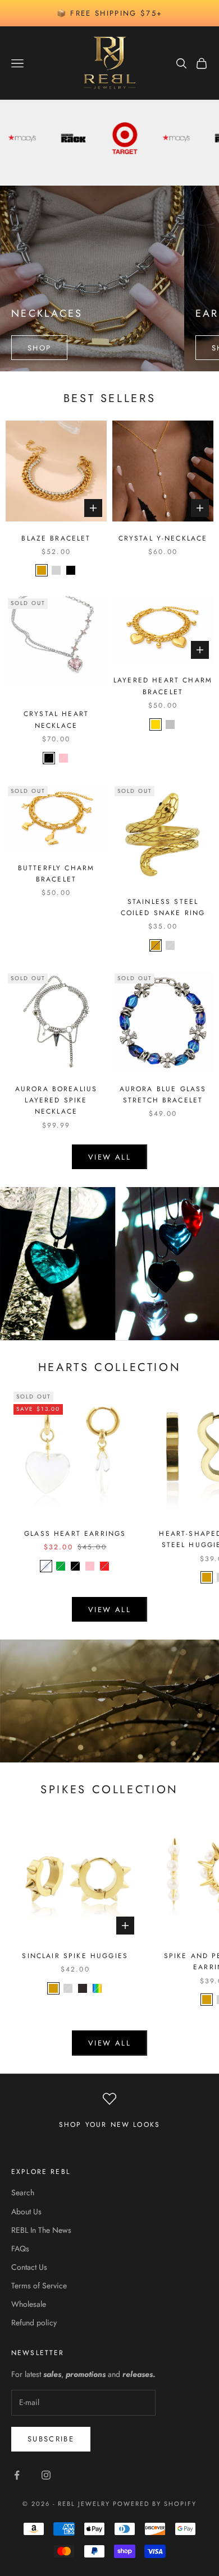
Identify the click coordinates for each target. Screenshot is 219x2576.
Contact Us (29, 2267)
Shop (39, 348)
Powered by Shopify (155, 2504)
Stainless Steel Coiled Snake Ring (163, 907)
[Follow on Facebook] (17, 2475)
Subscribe (51, 2439)
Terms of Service (39, 2286)
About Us (26, 2212)
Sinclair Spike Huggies (75, 1956)
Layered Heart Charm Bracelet (163, 686)
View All (109, 2043)
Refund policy (34, 2323)
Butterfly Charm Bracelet (56, 874)
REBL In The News (41, 2230)
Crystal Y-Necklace (163, 538)
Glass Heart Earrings (75, 1534)
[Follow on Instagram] (46, 2475)
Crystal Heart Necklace (56, 719)
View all (109, 1157)
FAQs (20, 2249)
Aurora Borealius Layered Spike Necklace (56, 1100)
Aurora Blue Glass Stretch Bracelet (163, 1095)
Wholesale (29, 2304)
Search (23, 2192)
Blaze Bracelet (56, 538)
